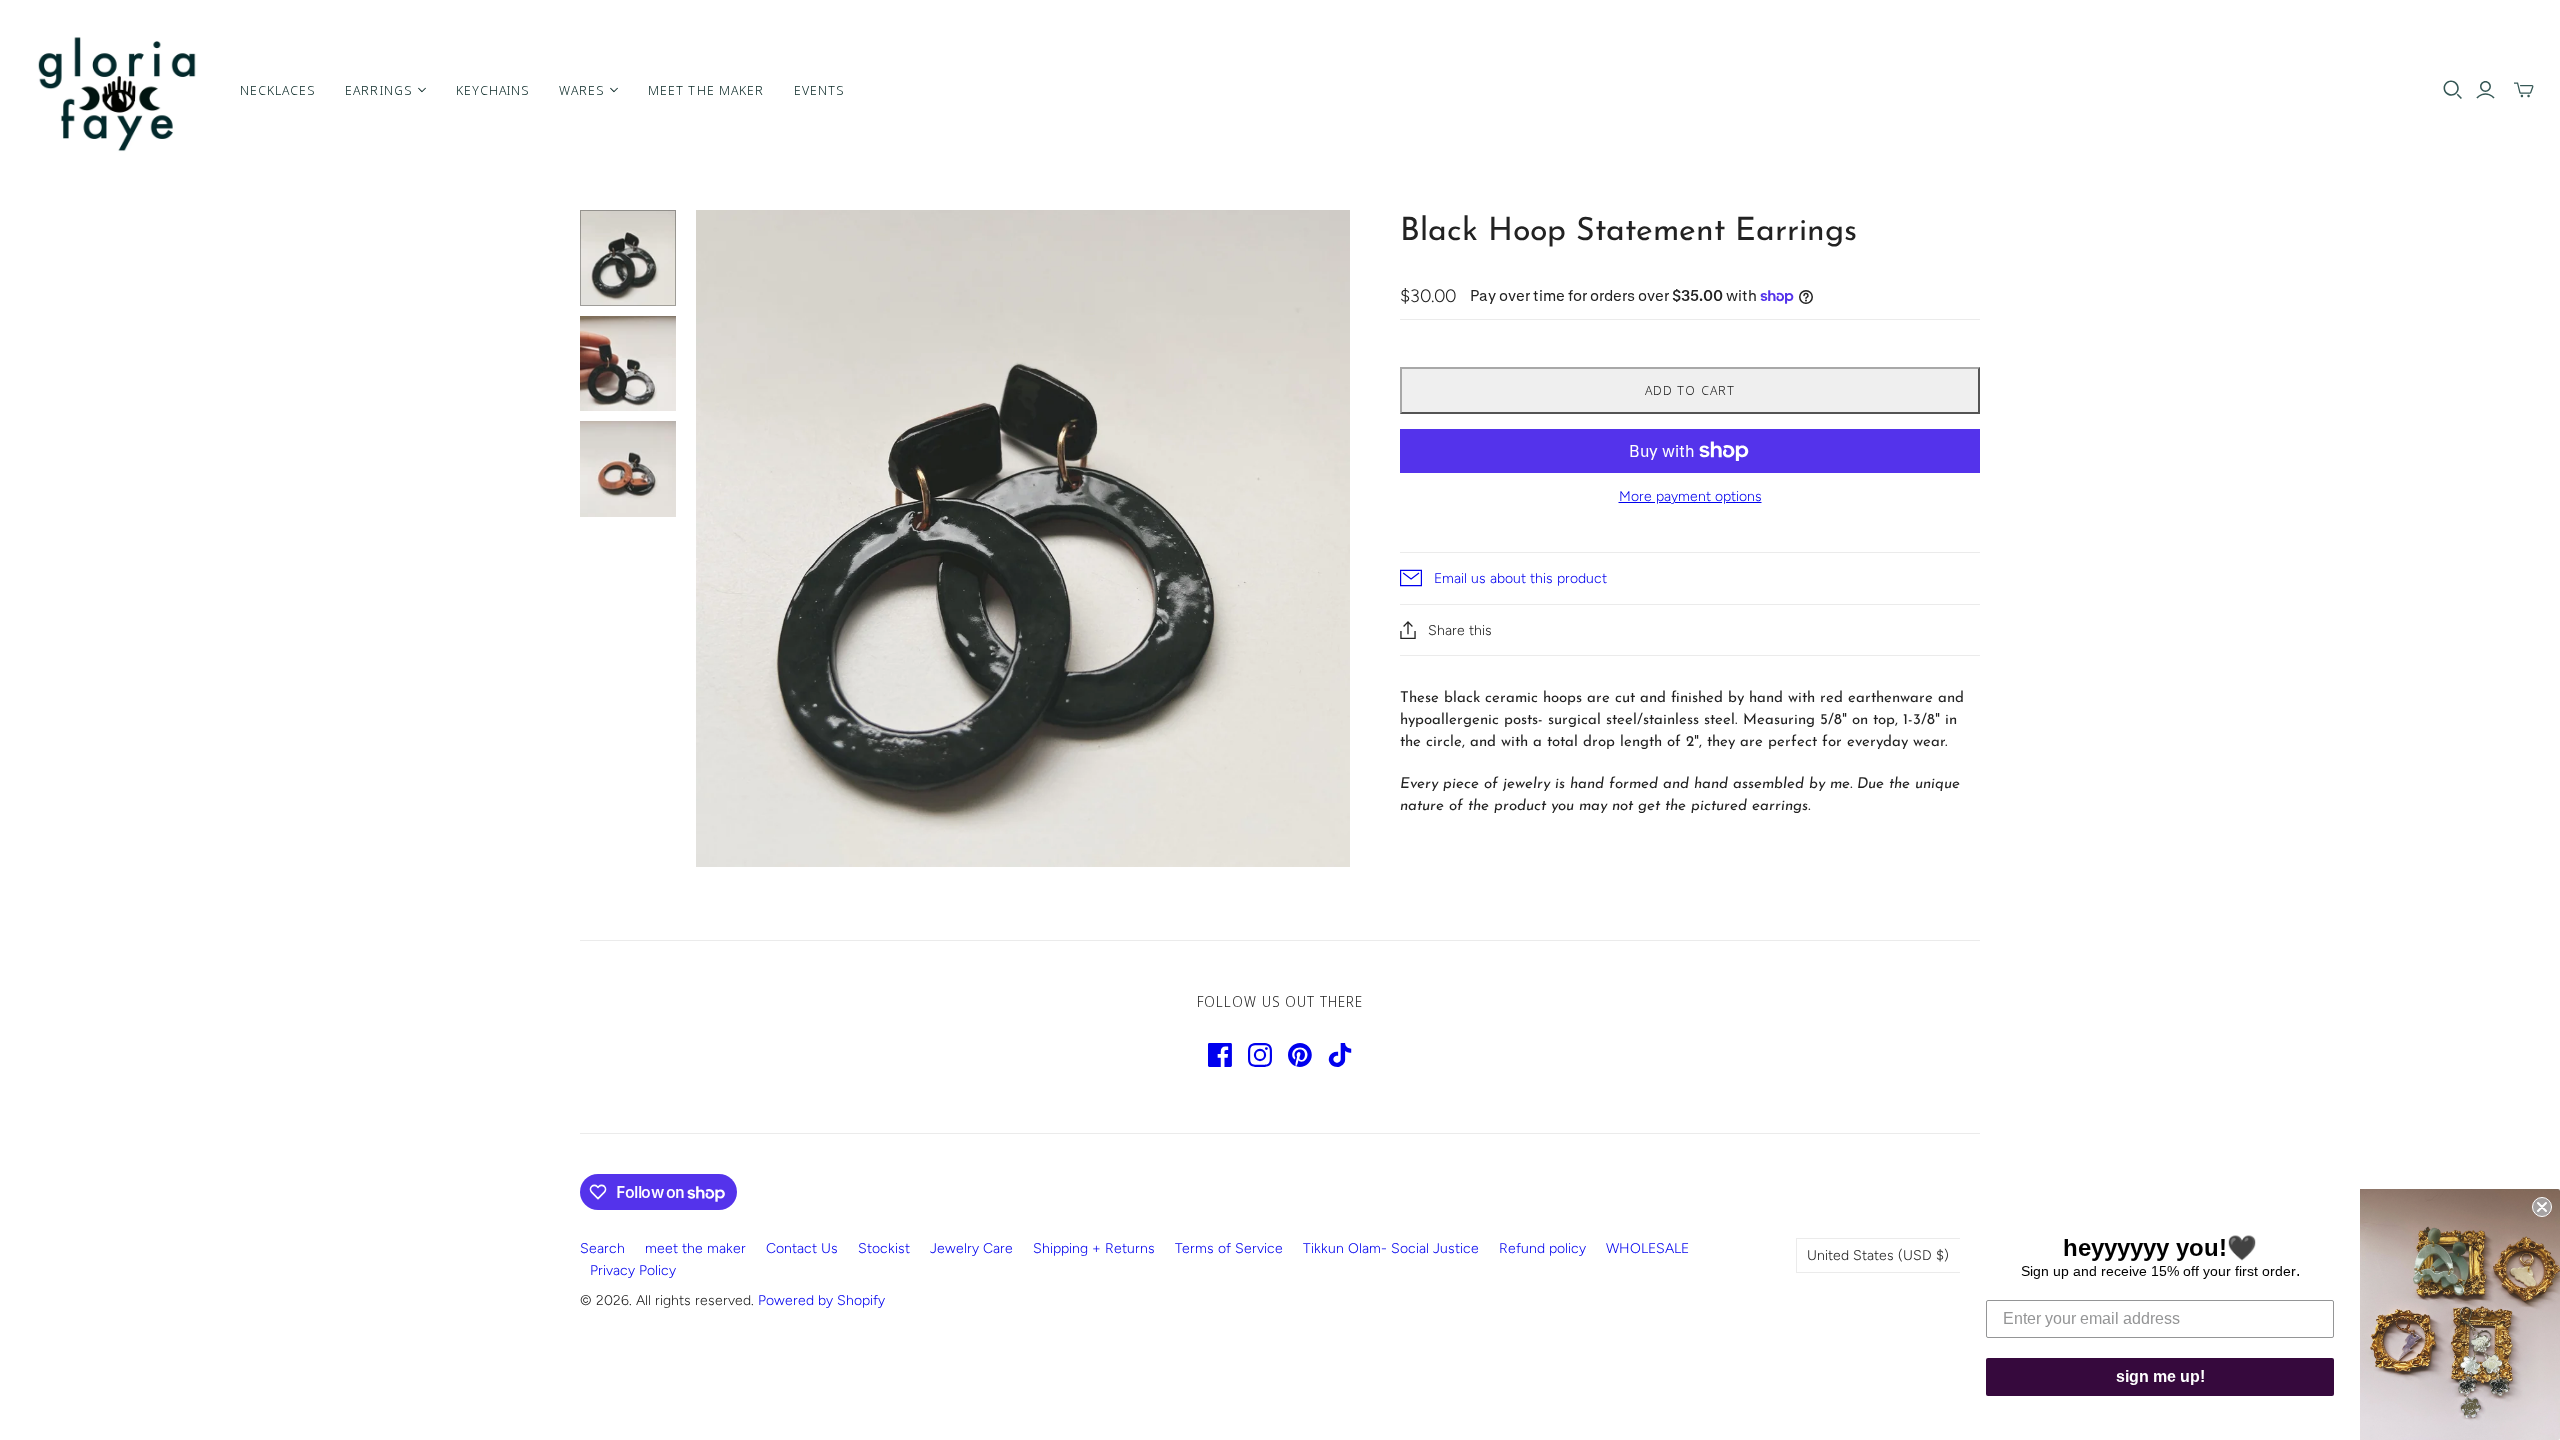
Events (819, 90)
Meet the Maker (706, 90)
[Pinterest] (1300, 1055)
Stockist (884, 1248)
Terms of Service (1229, 1248)
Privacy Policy (633, 1270)
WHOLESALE (1647, 1248)
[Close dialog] (2542, 1207)
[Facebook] (1220, 1055)
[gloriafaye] (117, 90)
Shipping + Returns (1094, 1248)
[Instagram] (1260, 1055)
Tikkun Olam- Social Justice (1391, 1248)
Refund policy (1542, 1248)
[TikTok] (1340, 1055)
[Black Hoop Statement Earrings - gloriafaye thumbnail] (628, 258)
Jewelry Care (971, 1248)
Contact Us (802, 1248)
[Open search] (2453, 90)
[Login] (2485, 90)
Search (602, 1248)
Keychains (492, 90)
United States (1878, 1255)
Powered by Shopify (821, 1300)
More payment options (1690, 496)
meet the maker (695, 1248)
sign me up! (2160, 1376)
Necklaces (277, 90)
